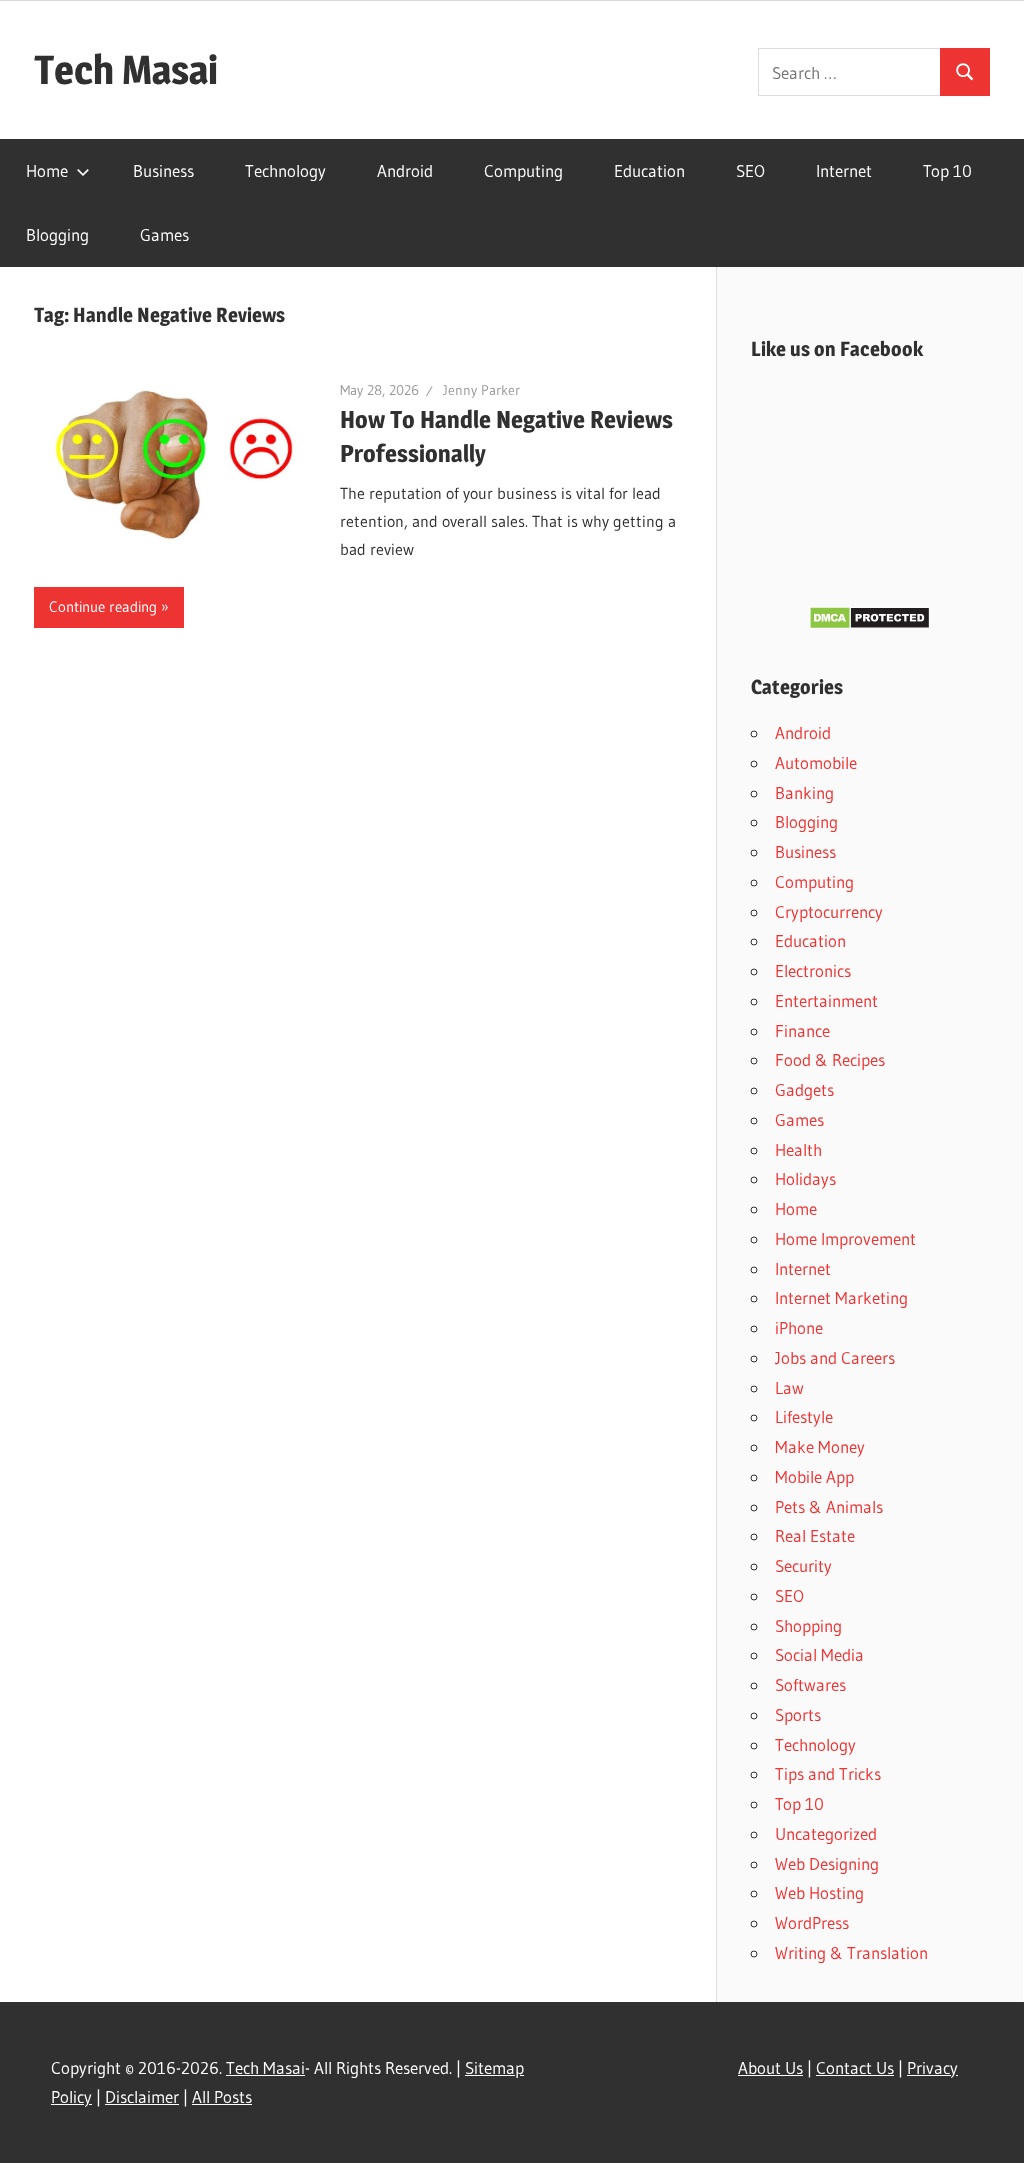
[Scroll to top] (991, 2130)
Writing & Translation (851, 1952)
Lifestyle (804, 1416)
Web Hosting (819, 1892)
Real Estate (815, 1535)
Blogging (57, 234)
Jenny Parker (481, 390)
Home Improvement (845, 1238)
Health (798, 1149)
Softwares (810, 1684)
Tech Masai (126, 69)
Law (789, 1387)
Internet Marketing (841, 1297)
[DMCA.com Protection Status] (869, 623)
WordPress (812, 1922)
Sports (798, 1714)
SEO (750, 170)
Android (405, 170)
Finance (802, 1030)
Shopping (808, 1625)
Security (803, 1565)
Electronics (813, 970)
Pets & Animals (829, 1506)
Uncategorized (826, 1833)
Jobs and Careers (835, 1357)
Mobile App (814, 1476)
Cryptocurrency (829, 911)
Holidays (805, 1178)
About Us (770, 2067)
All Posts (222, 2096)
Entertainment (826, 1000)
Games (164, 234)
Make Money (820, 1446)
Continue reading (103, 606)
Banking (804, 792)
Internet (844, 170)
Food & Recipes (830, 1059)
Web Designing (827, 1863)
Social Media (819, 1654)
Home (47, 170)
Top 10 (947, 170)
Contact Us (855, 2067)
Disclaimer (142, 2096)
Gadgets (804, 1089)
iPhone (799, 1327)
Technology (285, 170)
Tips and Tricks (828, 1773)
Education (649, 170)
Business (163, 170)
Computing (523, 170)
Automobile (816, 762)
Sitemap (494, 2067)
